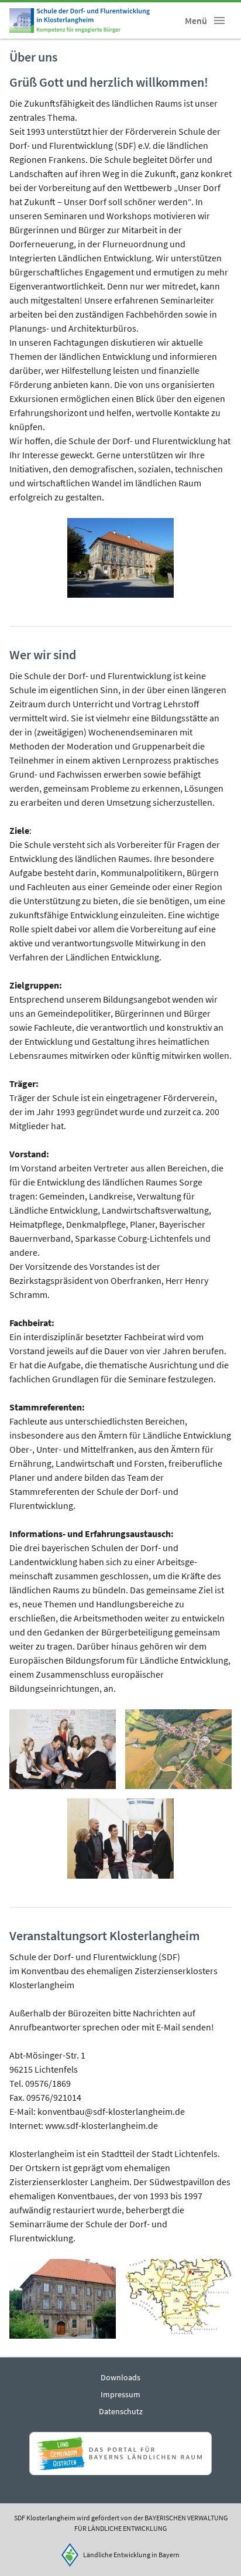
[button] (219, 21)
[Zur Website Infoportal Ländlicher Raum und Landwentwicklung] (120, 2454)
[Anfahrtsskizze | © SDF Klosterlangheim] (178, 2299)
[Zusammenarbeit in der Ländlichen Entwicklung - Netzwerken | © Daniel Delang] (120, 1839)
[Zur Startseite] (80, 21)
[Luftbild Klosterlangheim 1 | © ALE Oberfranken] (178, 1749)
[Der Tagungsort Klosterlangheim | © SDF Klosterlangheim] (63, 2299)
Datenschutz (121, 2411)
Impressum (120, 2394)
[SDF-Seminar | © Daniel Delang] (63, 1749)
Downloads (120, 2377)
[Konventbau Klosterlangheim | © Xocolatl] (120, 558)
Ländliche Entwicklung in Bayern (131, 2555)
